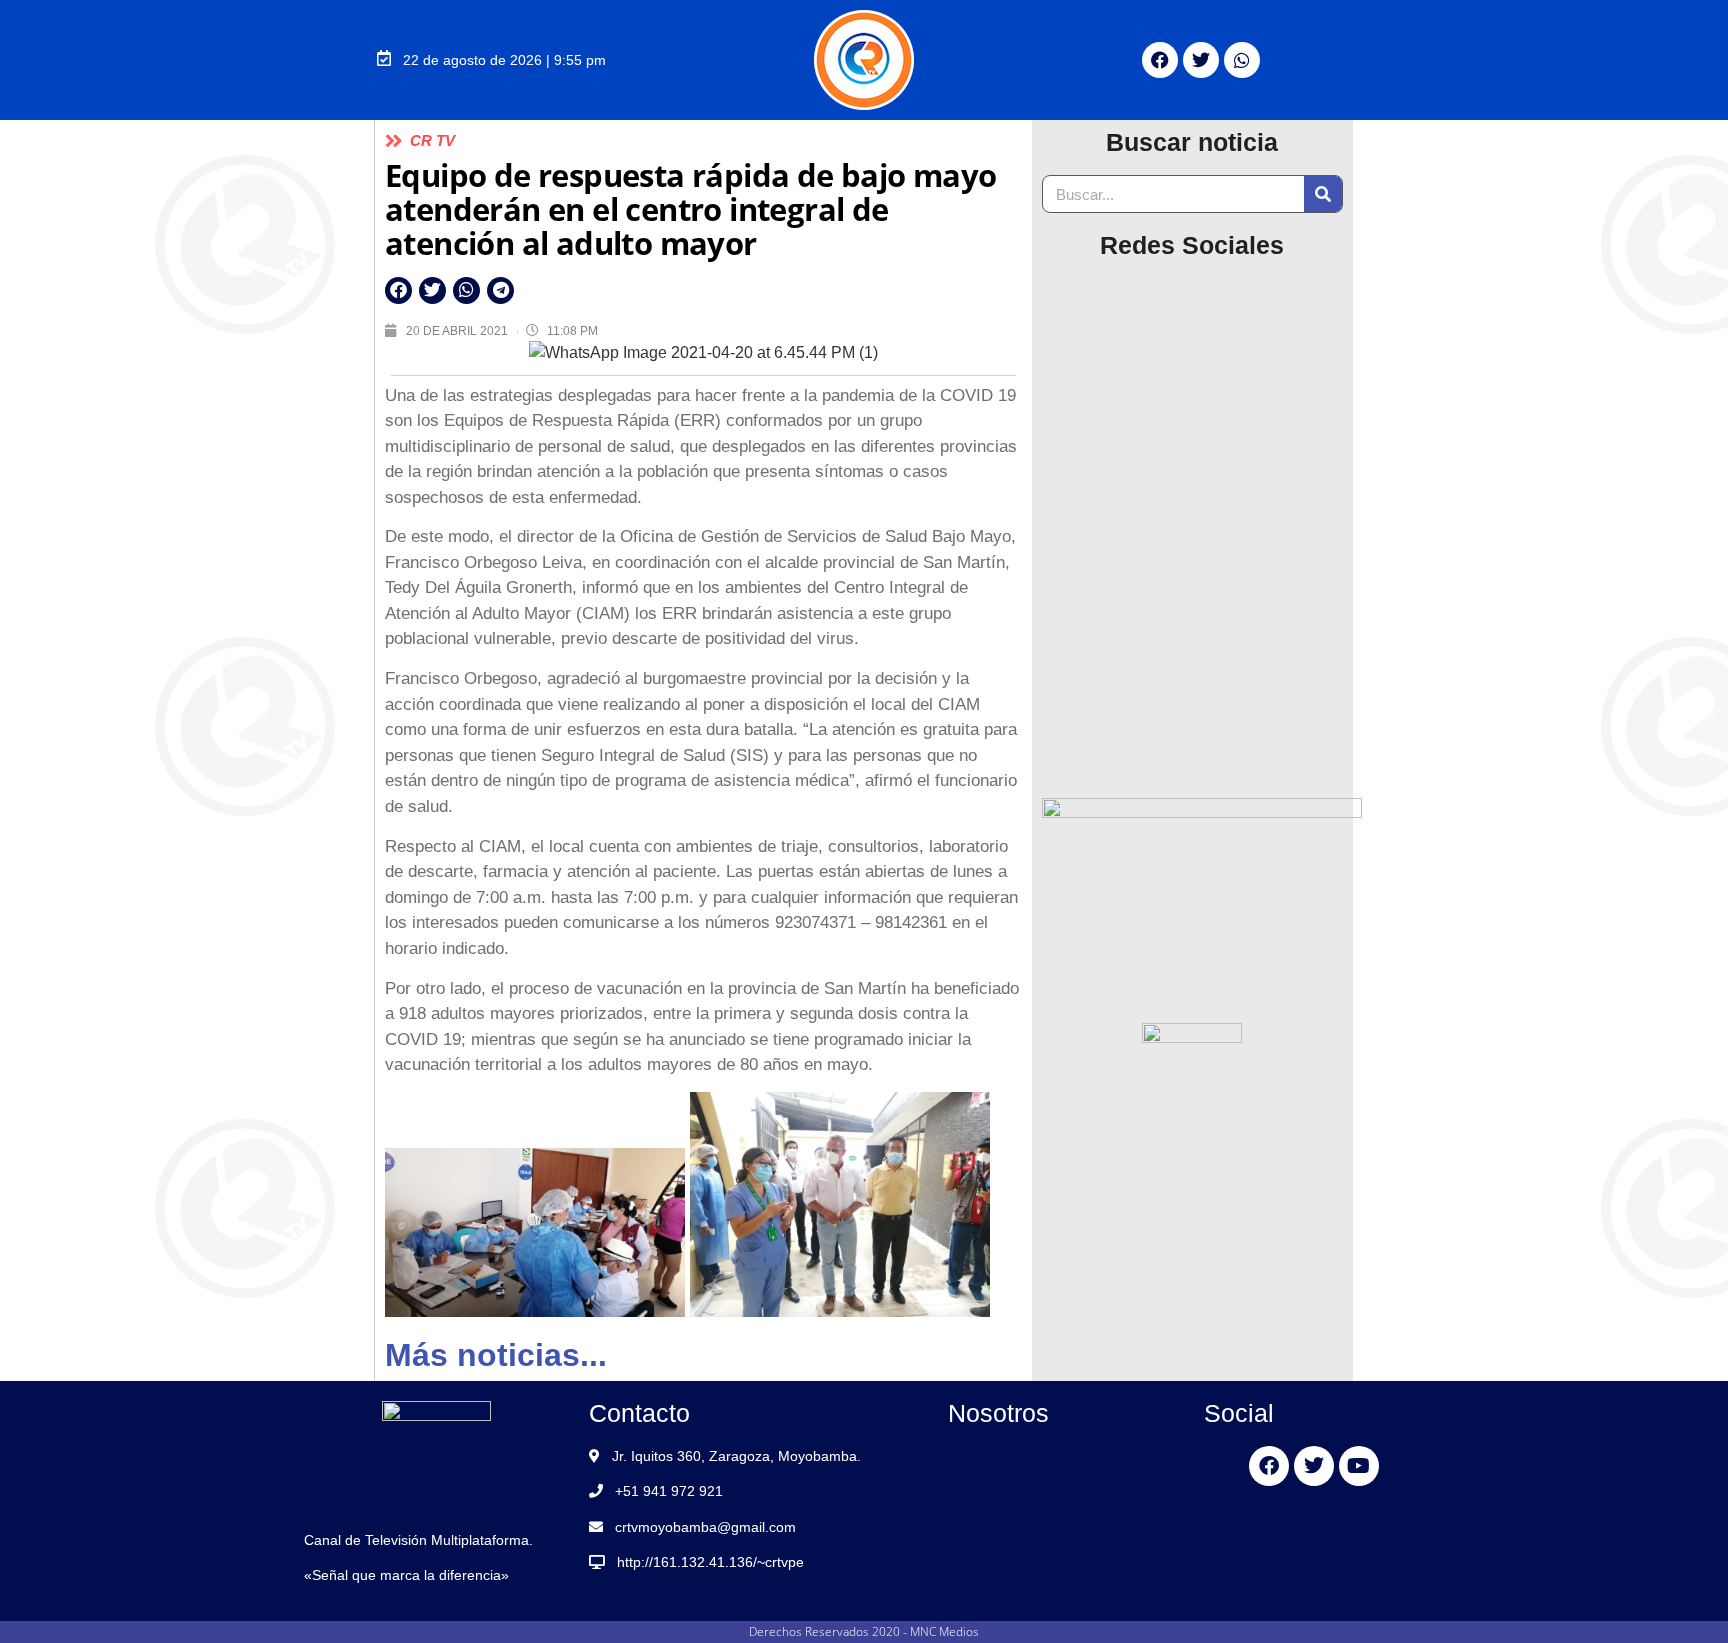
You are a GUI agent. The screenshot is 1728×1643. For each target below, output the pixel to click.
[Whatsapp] (1242, 60)
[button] (398, 290)
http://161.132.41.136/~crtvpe (710, 1562)
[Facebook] (1160, 60)
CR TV (432, 140)
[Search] (1323, 194)
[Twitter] (1201, 60)
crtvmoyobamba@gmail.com (705, 1527)
